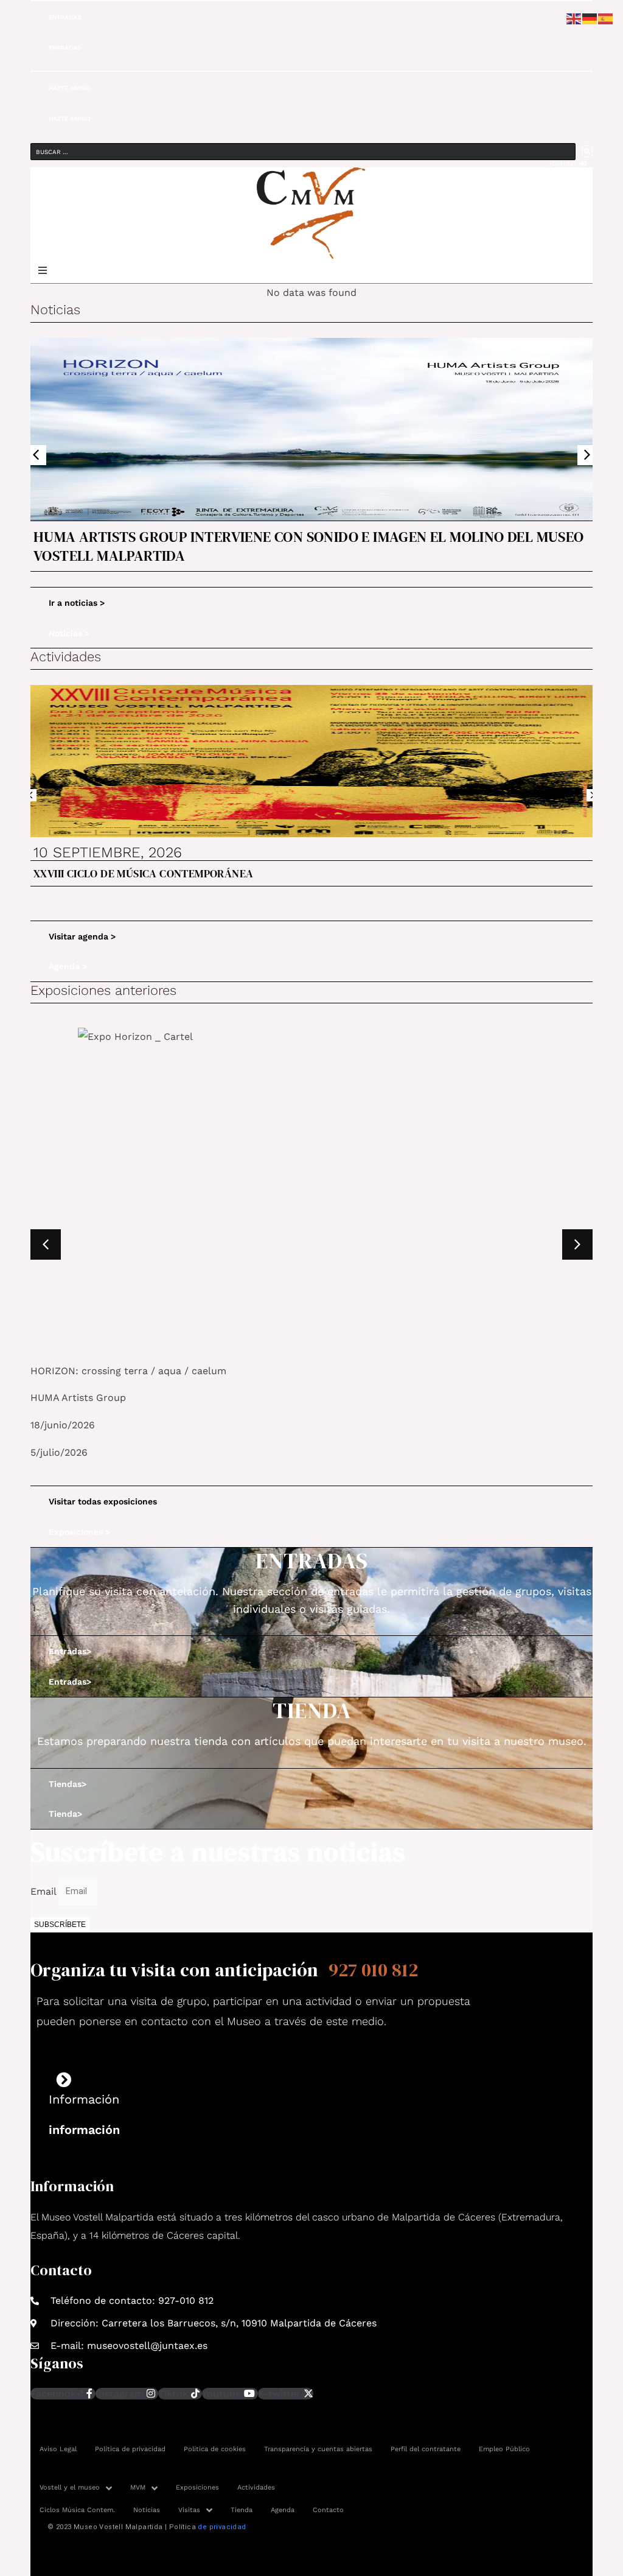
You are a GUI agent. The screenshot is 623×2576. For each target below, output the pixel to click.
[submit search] (587, 151)
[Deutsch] (590, 18)
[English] (574, 18)
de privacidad (222, 2527)
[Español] (606, 18)
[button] (36, 455)
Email (45, 1891)
